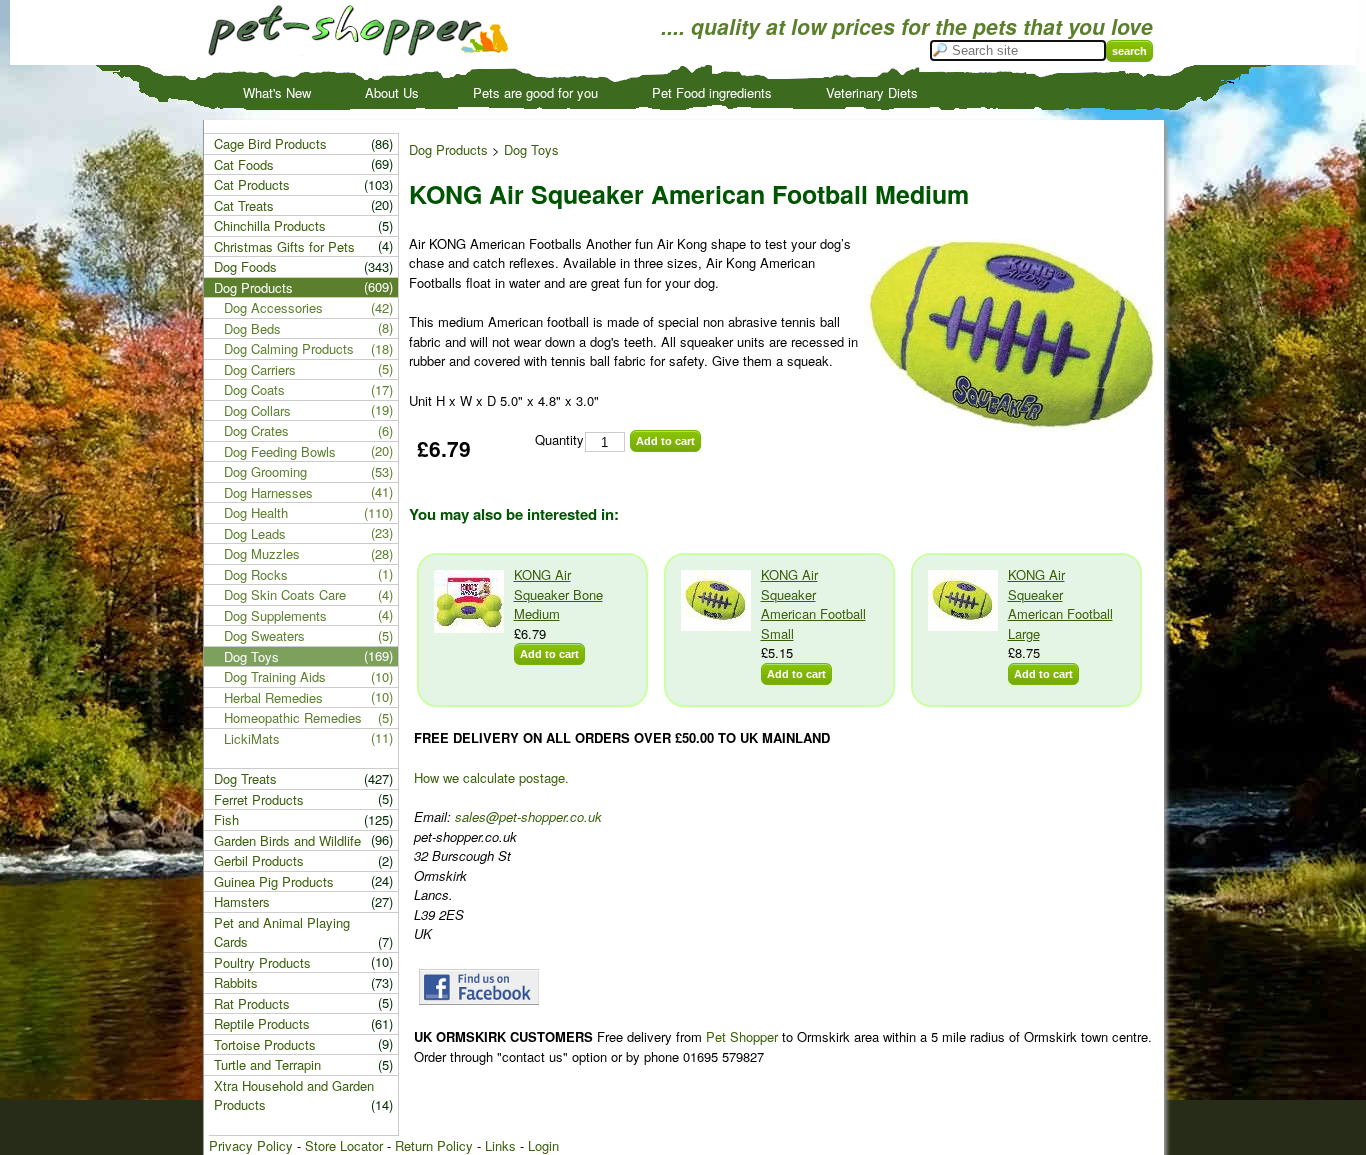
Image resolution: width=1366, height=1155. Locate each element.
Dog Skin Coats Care (285, 594)
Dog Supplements (275, 615)
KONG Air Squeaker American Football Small (813, 604)
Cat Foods (244, 164)
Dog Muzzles (262, 553)
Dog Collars (257, 410)
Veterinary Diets (872, 92)
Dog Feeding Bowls (280, 451)
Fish (226, 819)
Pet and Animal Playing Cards (282, 932)
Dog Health (256, 512)
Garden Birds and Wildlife (287, 840)
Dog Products (448, 149)
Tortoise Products (265, 1044)
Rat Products (252, 1003)
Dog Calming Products (289, 348)
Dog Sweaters (264, 635)
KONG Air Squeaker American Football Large (1060, 604)
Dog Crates (256, 430)
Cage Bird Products (270, 143)
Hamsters (242, 901)
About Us (392, 92)
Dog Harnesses (268, 492)
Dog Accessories (273, 307)
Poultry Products (262, 962)
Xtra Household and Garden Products (294, 1095)
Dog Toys (531, 149)
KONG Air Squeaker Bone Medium (558, 594)
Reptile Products (262, 1023)
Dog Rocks (256, 574)
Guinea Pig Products (274, 881)
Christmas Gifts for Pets (284, 246)
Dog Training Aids (275, 676)
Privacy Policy (251, 1145)
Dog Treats (245, 778)
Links (500, 1145)
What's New (277, 92)
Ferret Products (259, 799)
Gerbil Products (259, 860)
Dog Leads (255, 533)
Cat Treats (244, 205)
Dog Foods (245, 266)
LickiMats (252, 738)
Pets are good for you (535, 92)
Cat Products (252, 184)
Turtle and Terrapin (267, 1064)
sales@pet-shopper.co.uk (528, 816)
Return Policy (434, 1145)
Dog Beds (252, 328)
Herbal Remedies (273, 697)
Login (543, 1145)
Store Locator (344, 1145)
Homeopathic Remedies (293, 717)
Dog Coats (254, 389)
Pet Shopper (742, 1036)
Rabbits (236, 982)
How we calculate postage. (491, 777)
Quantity (559, 439)
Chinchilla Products (270, 225)
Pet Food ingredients (712, 92)
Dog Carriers (260, 369)
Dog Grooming (265, 471)
